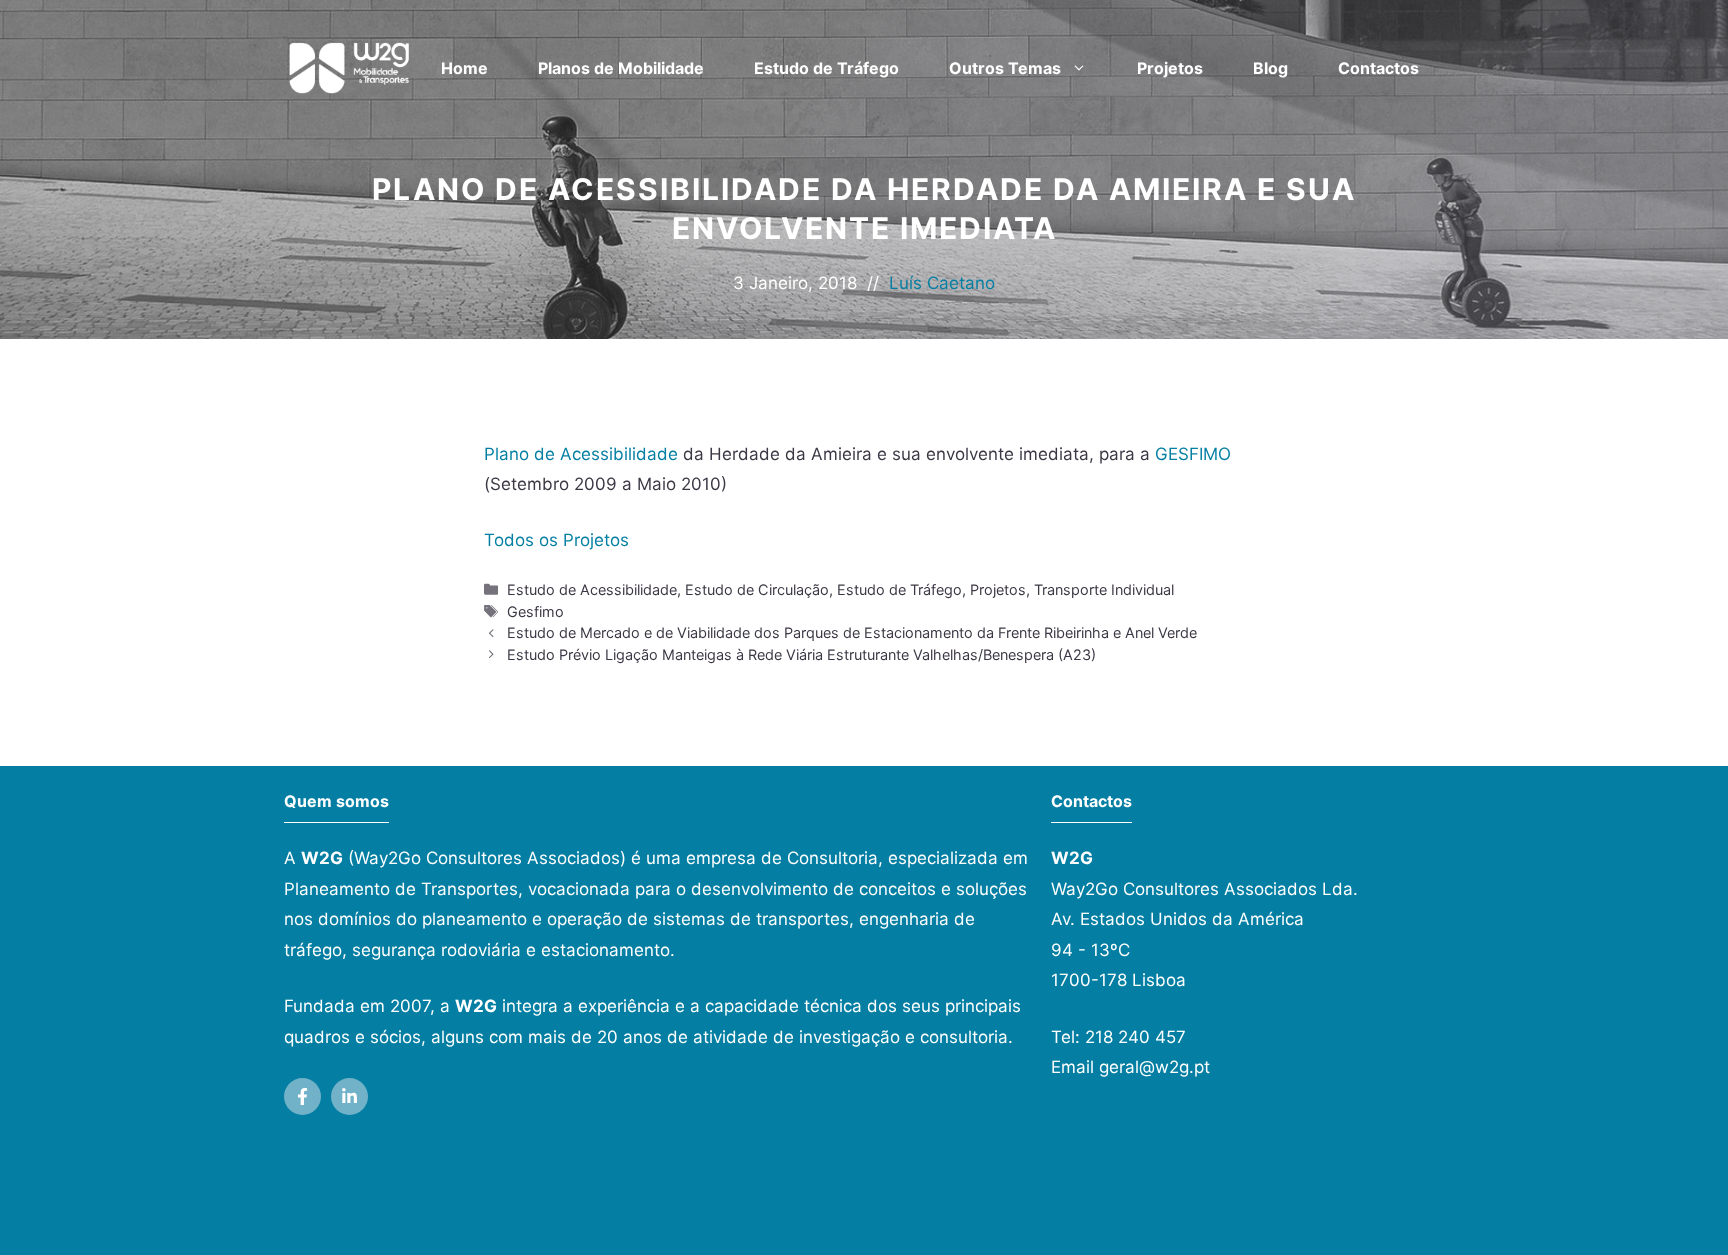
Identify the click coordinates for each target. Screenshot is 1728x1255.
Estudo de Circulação (757, 589)
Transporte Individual (1104, 589)
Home (464, 68)
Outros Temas (1005, 68)
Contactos (1378, 68)
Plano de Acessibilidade (581, 454)
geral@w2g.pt (1154, 1067)
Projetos (1170, 68)
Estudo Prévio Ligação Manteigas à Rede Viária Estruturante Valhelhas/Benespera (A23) (801, 654)
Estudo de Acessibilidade (592, 589)
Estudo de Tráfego (826, 68)
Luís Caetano (942, 283)
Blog (1270, 68)
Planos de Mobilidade (621, 68)
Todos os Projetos (556, 540)
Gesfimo (535, 611)
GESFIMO (1193, 454)
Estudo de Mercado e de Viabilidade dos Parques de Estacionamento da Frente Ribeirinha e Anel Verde (852, 632)
